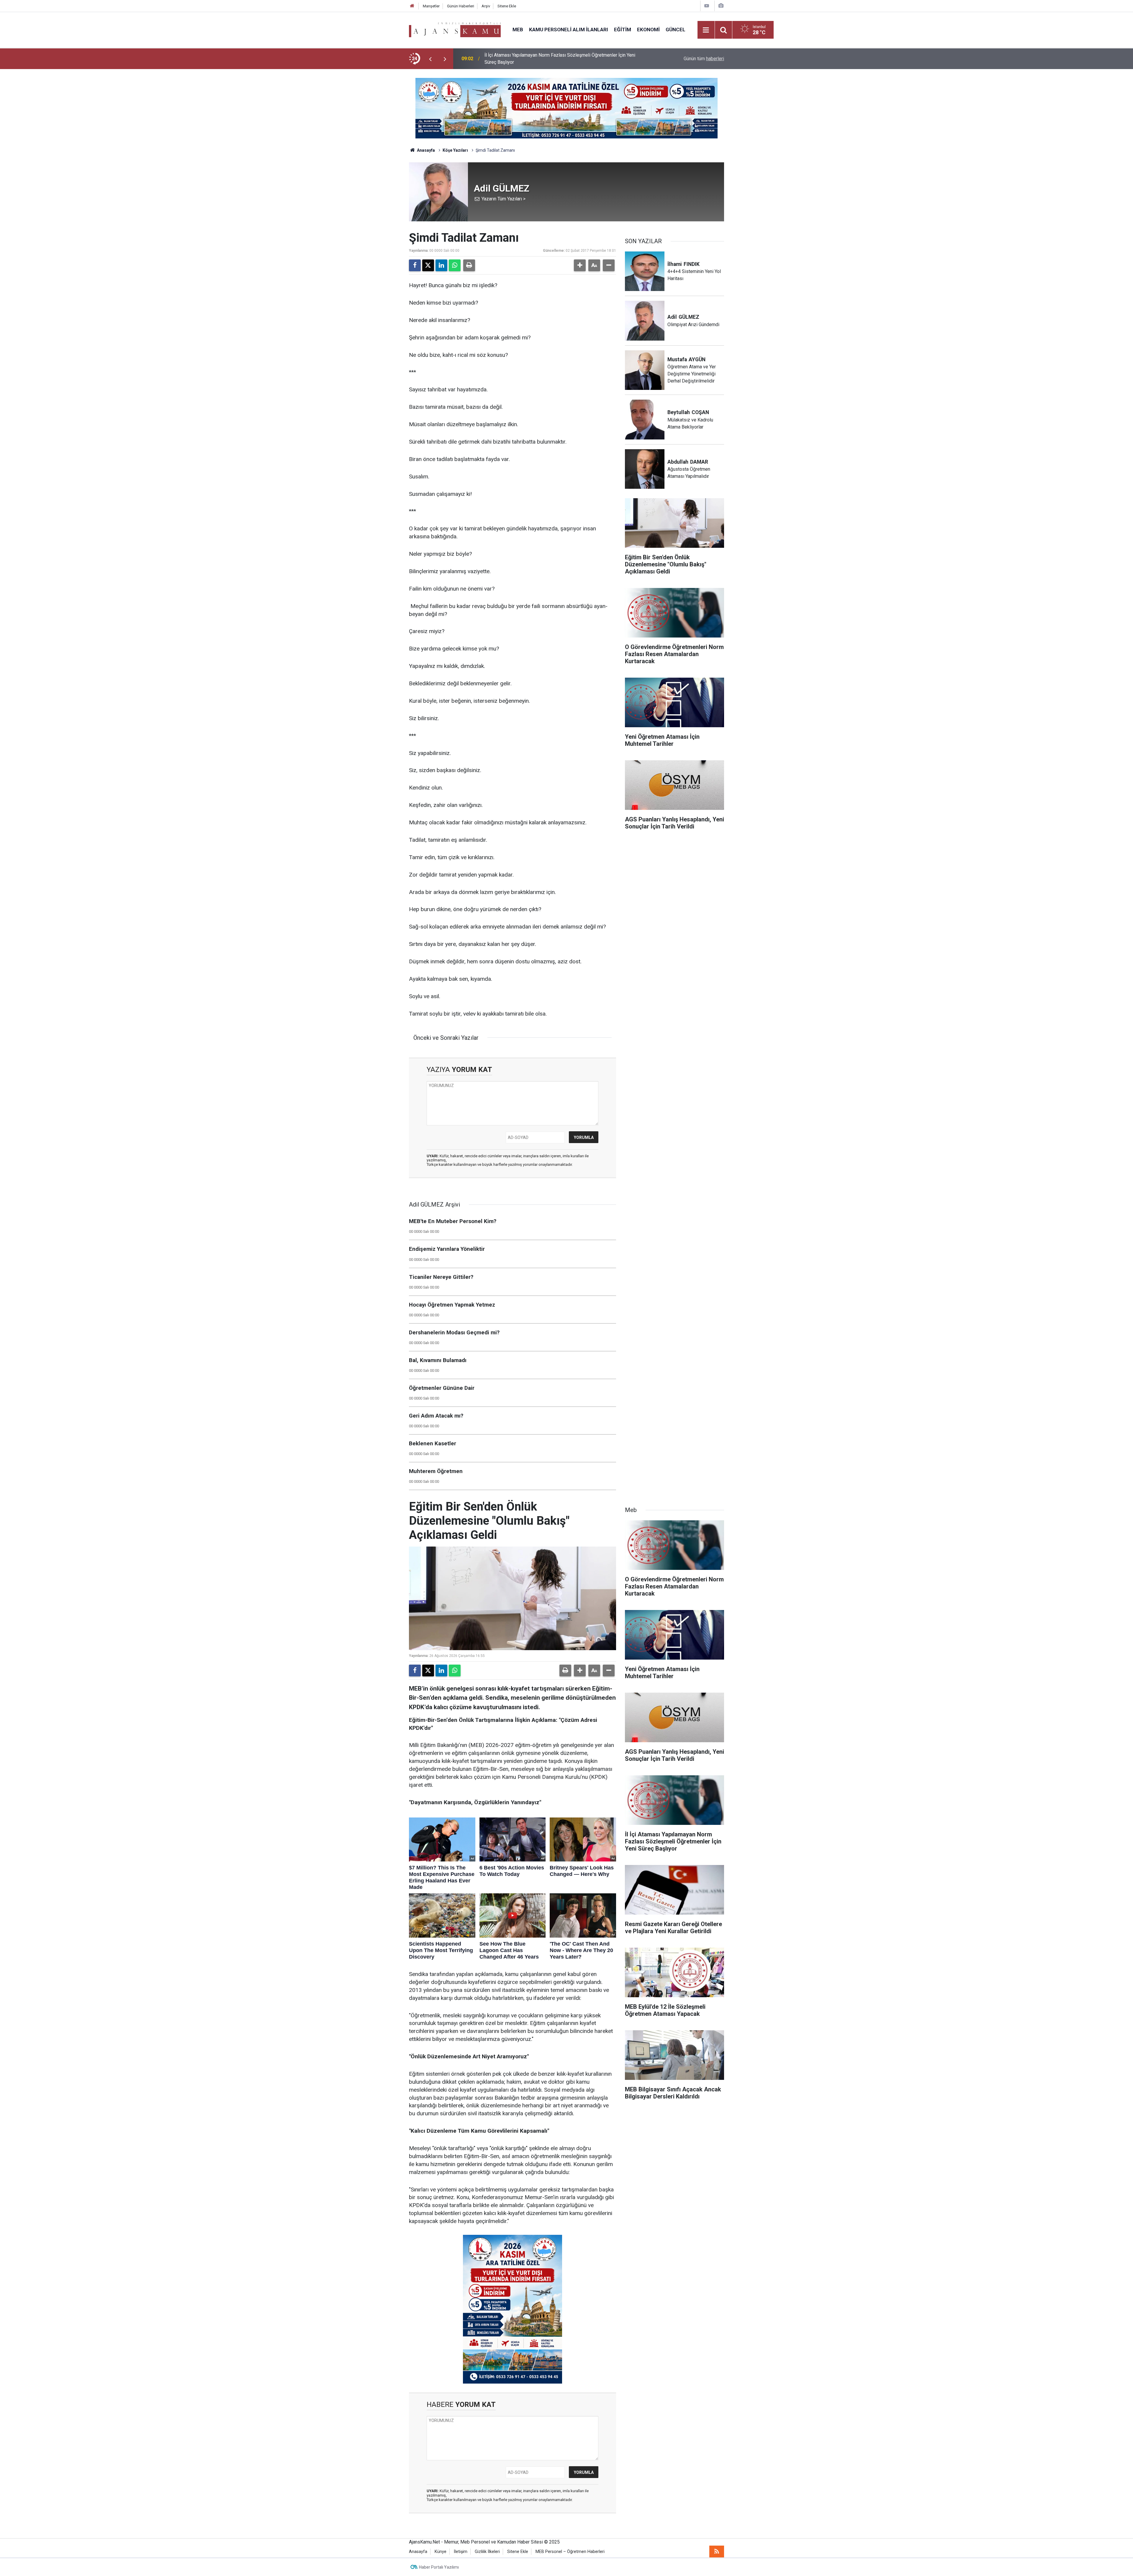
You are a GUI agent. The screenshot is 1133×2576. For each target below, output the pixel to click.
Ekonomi (648, 30)
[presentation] (430, 59)
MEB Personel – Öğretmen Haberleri (570, 2552)
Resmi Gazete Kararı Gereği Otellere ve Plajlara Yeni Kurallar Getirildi (555, 59)
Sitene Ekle (507, 6)
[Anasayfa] (412, 6)
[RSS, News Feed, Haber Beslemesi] (717, 2552)
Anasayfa (425, 150)
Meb (518, 30)
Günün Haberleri (461, 6)
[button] (580, 265)
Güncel (676, 30)
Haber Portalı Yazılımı (439, 2567)
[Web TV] (707, 6)
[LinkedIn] (441, 265)
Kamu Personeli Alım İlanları (569, 30)
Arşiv (486, 6)
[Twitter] (428, 265)
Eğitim (623, 30)
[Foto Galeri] (721, 6)
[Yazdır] (469, 265)
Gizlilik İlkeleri (487, 2552)
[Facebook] (415, 265)
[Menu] (706, 30)
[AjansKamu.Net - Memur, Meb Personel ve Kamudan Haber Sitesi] (455, 29)
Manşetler (431, 6)
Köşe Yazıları (455, 150)
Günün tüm (704, 59)
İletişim (461, 2552)
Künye (441, 2552)
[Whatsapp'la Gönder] (455, 265)
